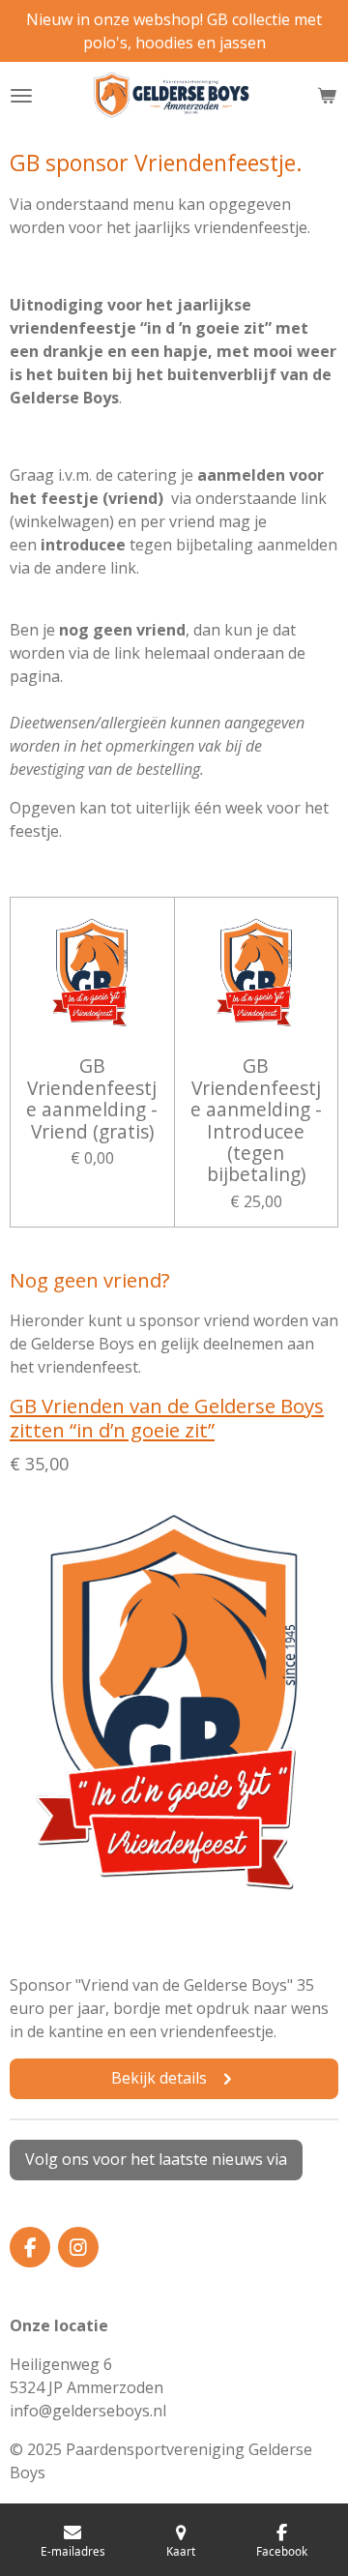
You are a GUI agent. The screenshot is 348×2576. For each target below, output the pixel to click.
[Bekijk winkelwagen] (327, 96)
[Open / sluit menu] (21, 96)
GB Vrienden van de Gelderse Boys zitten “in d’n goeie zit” (167, 1418)
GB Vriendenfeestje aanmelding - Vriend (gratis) (92, 1099)
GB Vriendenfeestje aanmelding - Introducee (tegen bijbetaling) (256, 1120)
